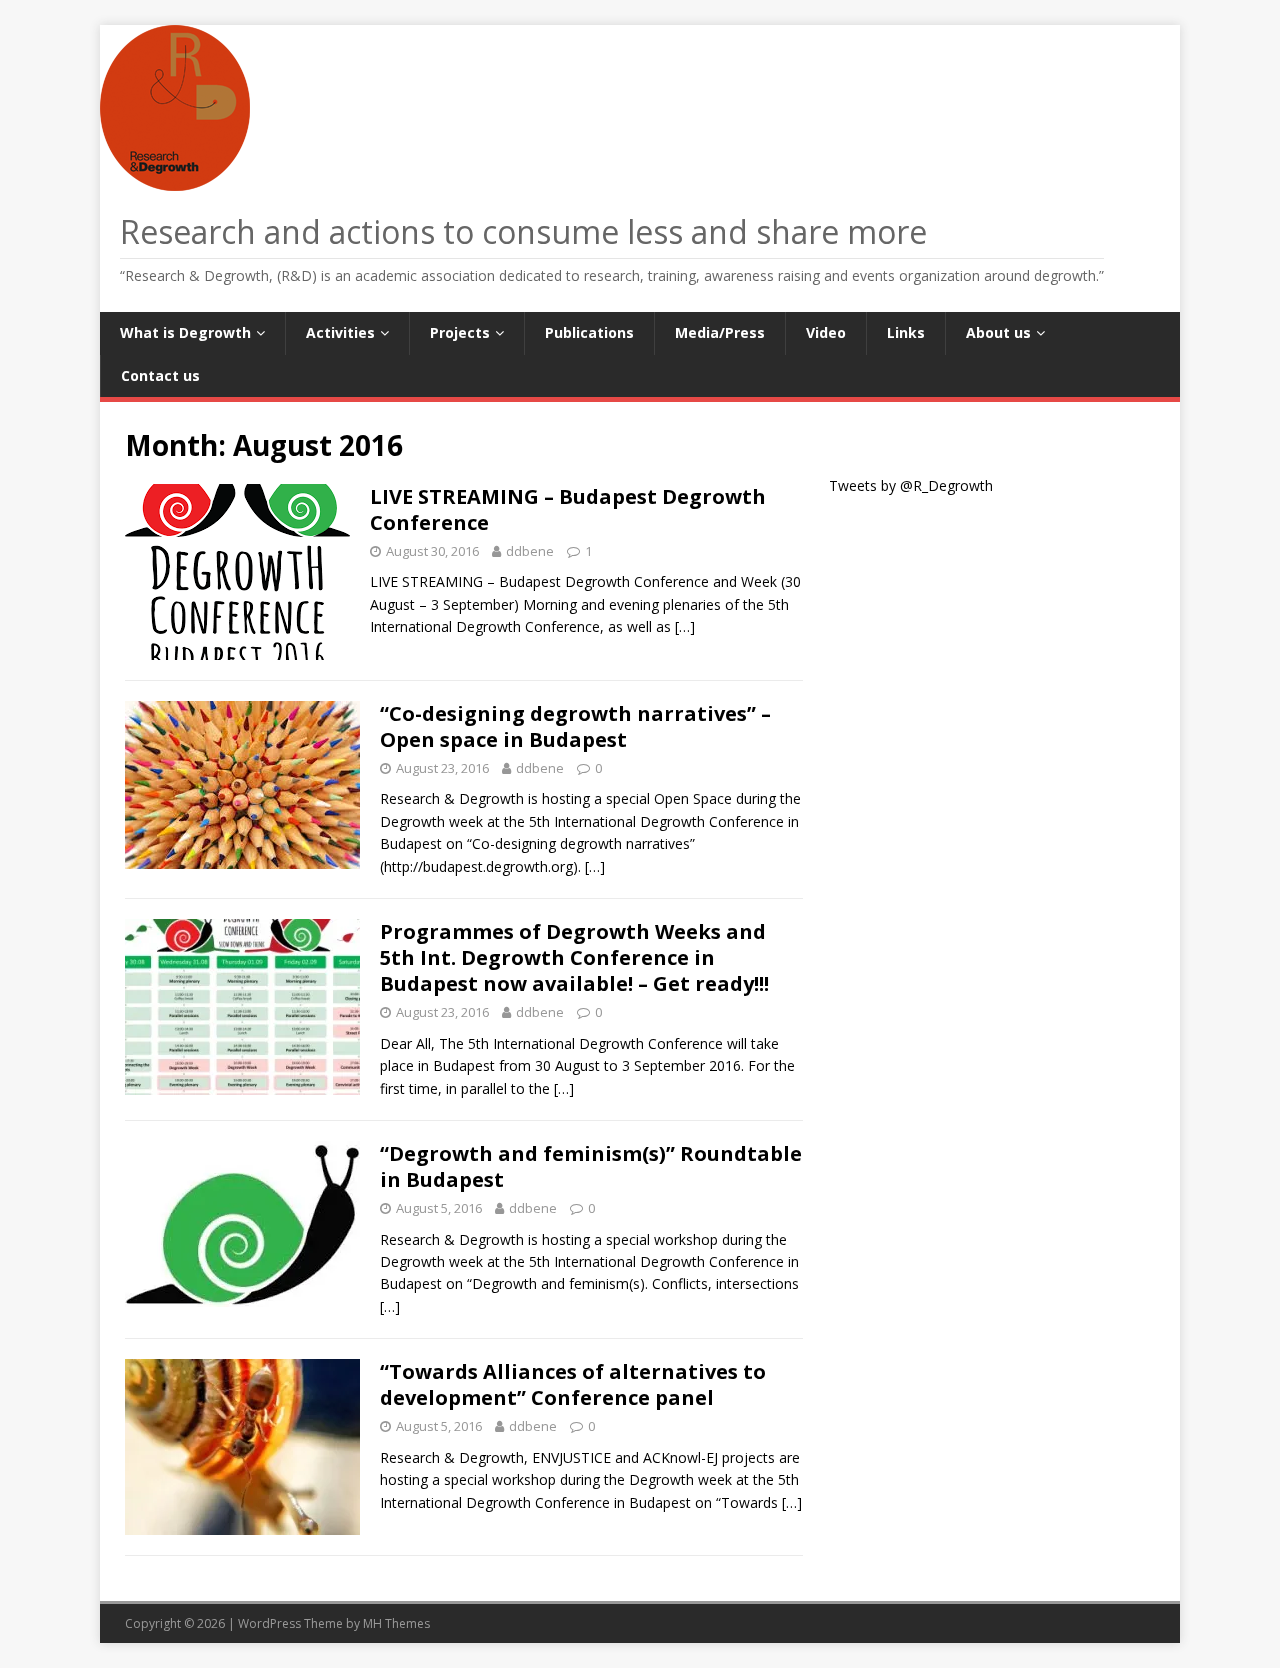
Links (906, 332)
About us (998, 332)
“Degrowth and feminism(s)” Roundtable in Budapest (591, 1166)
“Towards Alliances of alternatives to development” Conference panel (573, 1384)
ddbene (530, 551)
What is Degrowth (185, 332)
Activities (340, 332)
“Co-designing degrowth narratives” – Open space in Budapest (575, 726)
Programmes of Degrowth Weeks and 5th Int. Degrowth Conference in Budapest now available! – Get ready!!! (574, 957)
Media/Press (720, 332)
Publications (589, 332)
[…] (685, 626)
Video (826, 332)
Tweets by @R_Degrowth (911, 485)
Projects (460, 332)
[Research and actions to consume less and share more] (180, 179)
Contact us (160, 375)
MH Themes (396, 1623)
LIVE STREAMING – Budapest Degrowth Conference (568, 509)
